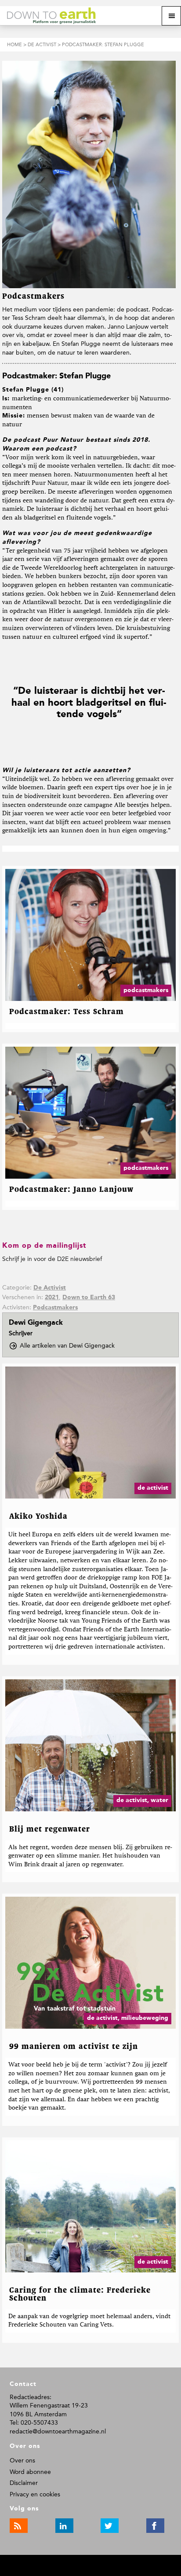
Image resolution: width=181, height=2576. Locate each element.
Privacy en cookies (35, 2494)
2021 (52, 1297)
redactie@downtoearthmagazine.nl (58, 2431)
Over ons (22, 2461)
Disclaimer (24, 2483)
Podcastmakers (55, 1308)
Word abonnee (30, 2472)
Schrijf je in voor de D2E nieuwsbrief (52, 1259)
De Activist (50, 1288)
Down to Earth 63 (89, 1297)
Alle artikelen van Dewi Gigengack (70, 1346)
